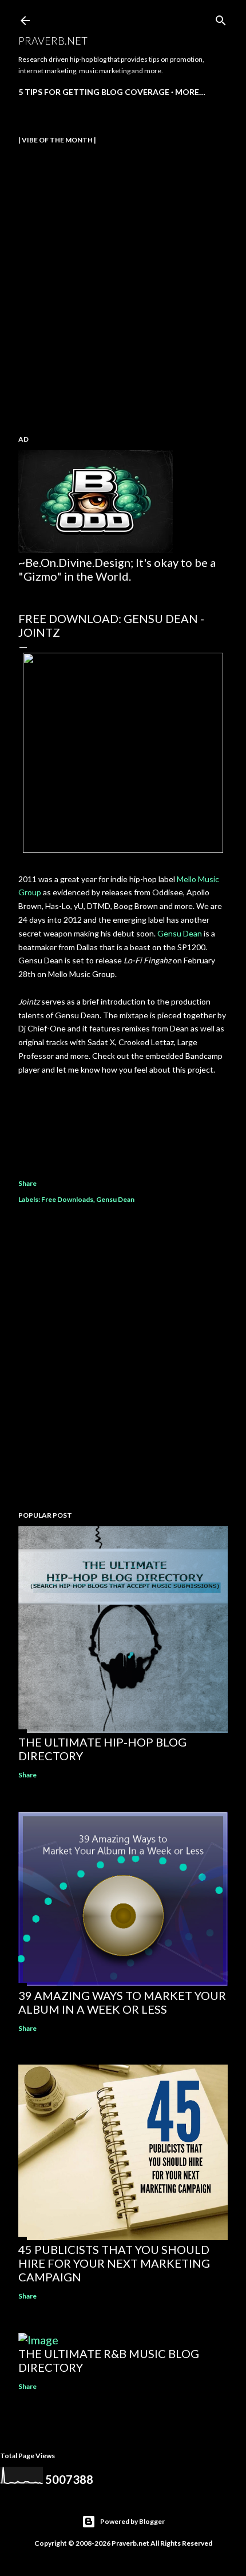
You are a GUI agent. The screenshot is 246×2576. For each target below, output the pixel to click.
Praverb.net (53, 41)
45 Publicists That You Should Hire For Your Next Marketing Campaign (114, 2263)
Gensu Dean (180, 933)
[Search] (221, 18)
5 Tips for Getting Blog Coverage (94, 92)
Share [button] (27, 1183)
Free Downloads (67, 1199)
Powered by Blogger (132, 2521)
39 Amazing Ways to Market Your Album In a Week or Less (122, 2002)
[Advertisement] (123, 1359)
